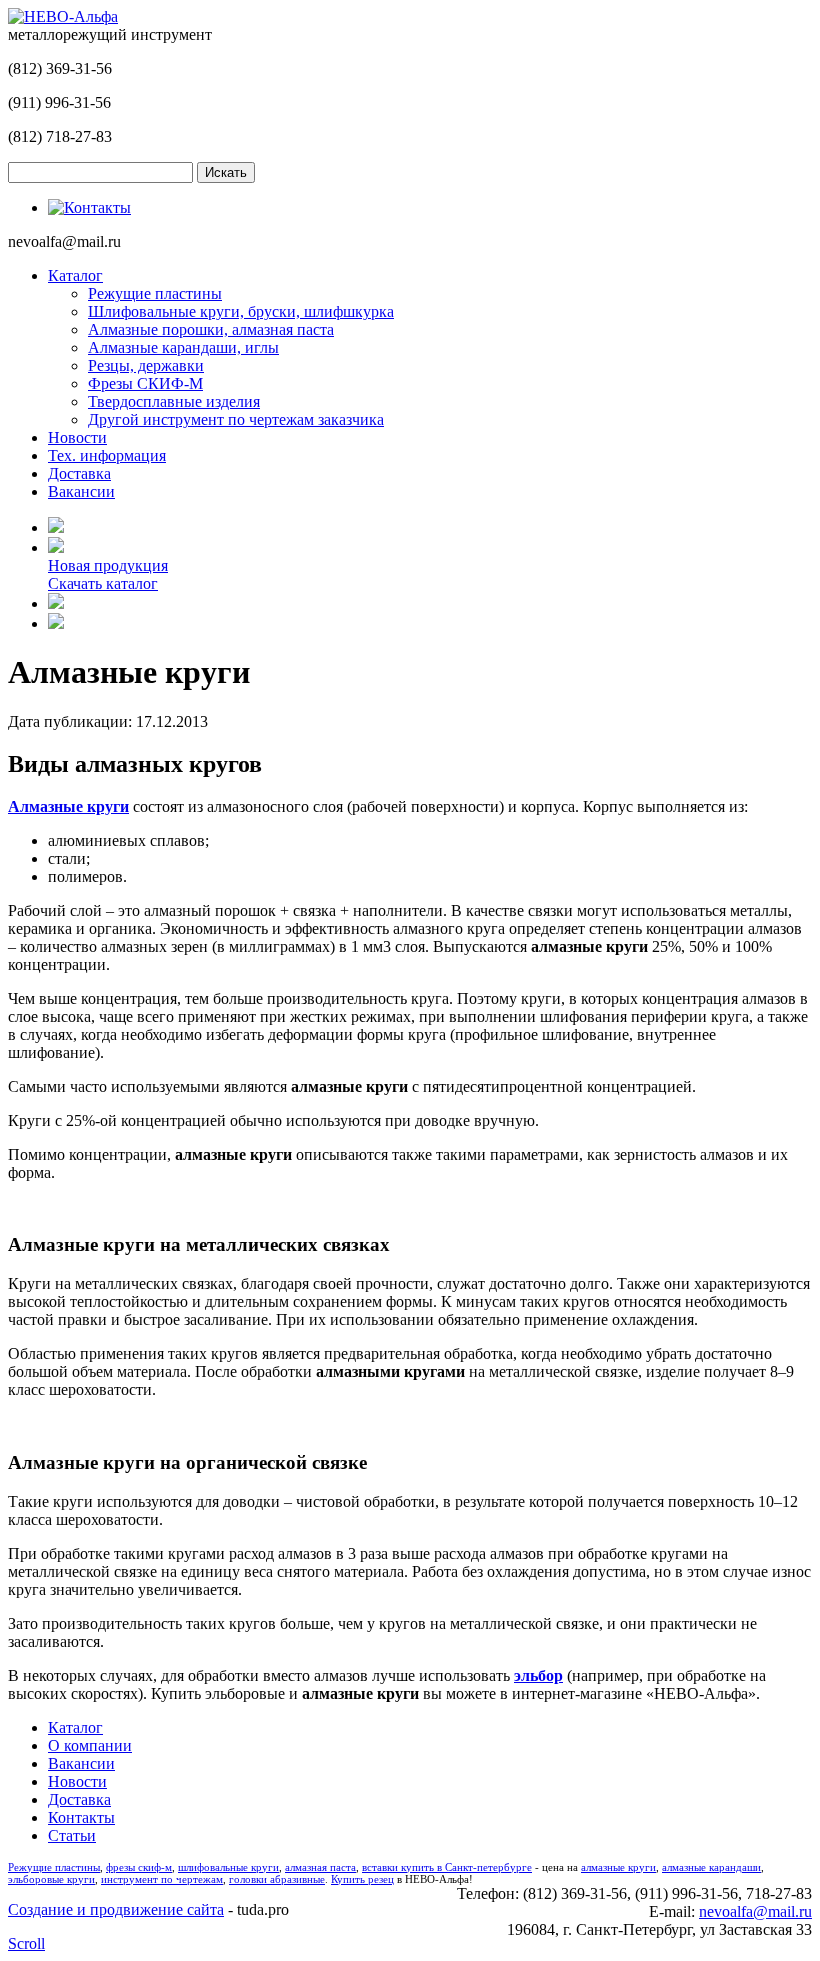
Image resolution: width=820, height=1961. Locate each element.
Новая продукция (108, 565)
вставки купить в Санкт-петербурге (447, 1867)
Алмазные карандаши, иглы (183, 347)
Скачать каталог (103, 583)
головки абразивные (277, 1879)
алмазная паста (320, 1867)
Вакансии (81, 491)
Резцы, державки (146, 365)
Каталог (75, 275)
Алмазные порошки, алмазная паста (211, 329)
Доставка (79, 473)
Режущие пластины (155, 293)
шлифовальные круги (228, 1867)
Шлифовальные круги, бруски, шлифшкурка (241, 311)
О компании (90, 1745)
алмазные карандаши (711, 1867)
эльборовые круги (51, 1879)
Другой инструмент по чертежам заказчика (236, 419)
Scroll (26, 1943)
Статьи (72, 1835)
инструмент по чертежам (162, 1879)
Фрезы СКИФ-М (145, 383)
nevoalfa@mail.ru (755, 1911)
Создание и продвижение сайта (116, 1909)
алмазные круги (618, 1867)
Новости (77, 437)
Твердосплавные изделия (174, 401)
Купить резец (362, 1879)
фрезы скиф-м (139, 1867)
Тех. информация (107, 455)
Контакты (81, 1817)
